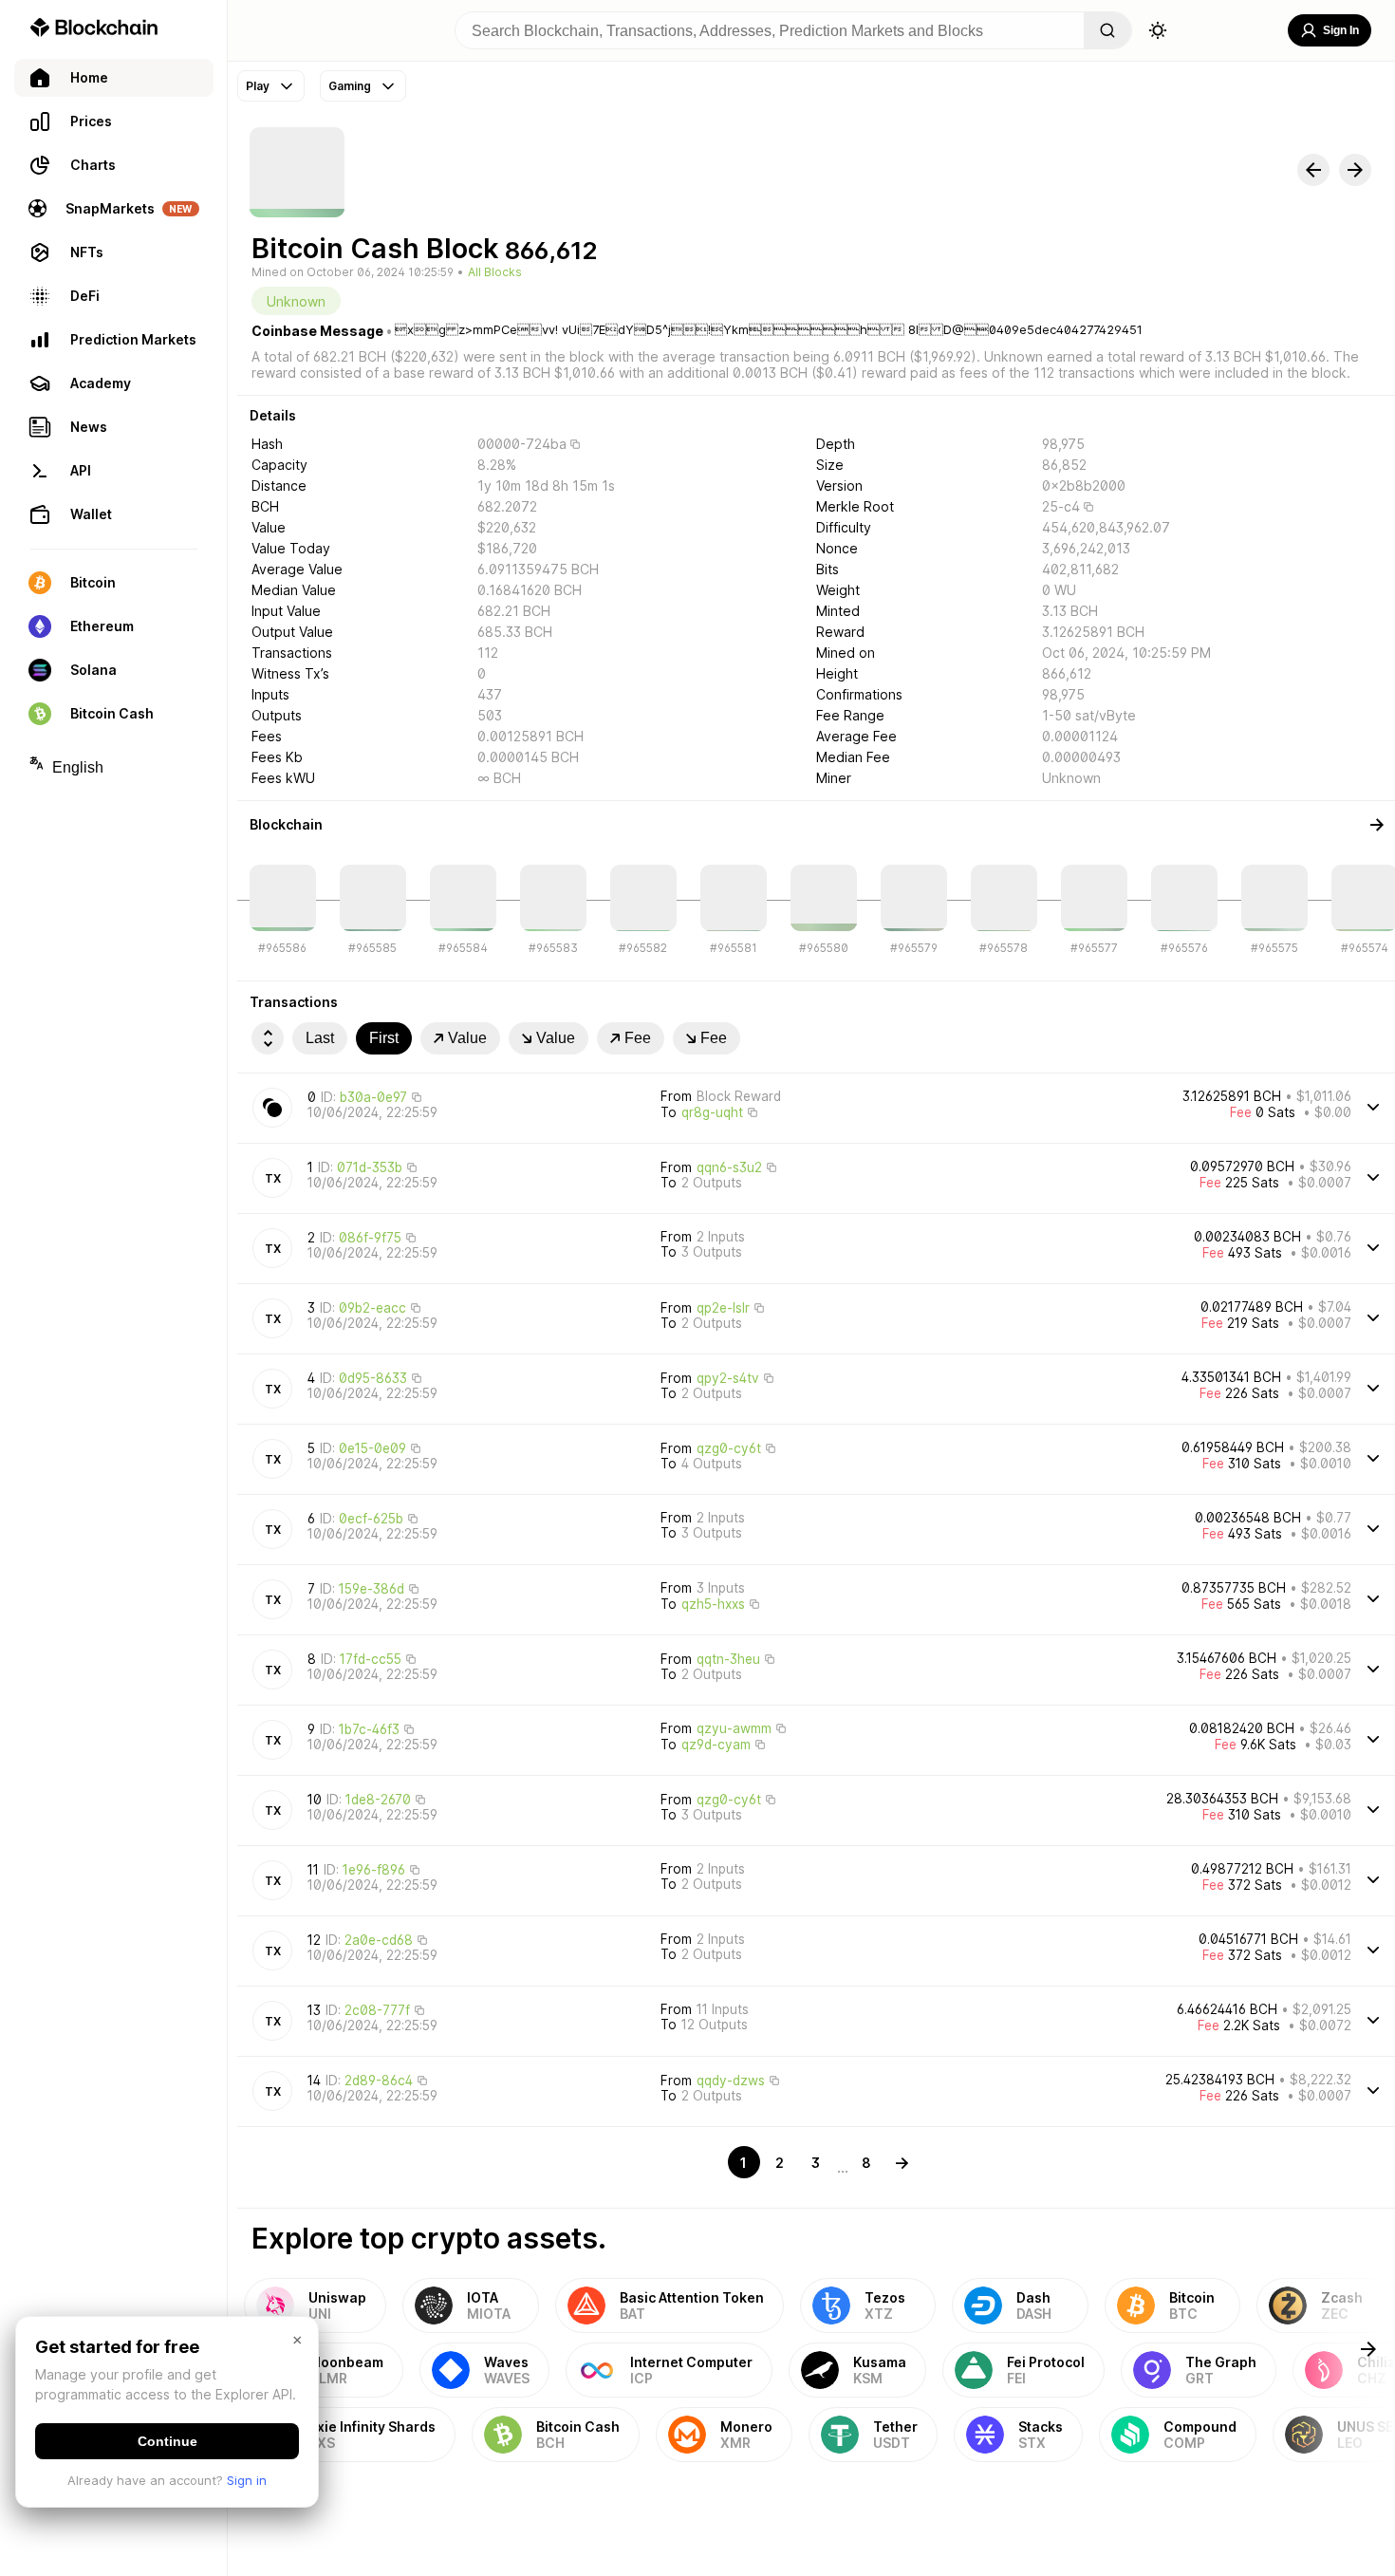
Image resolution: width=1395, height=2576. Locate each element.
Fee (638, 1038)
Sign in (247, 2480)
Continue (167, 2441)
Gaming (350, 86)
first (384, 1038)
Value (467, 1038)
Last (320, 1038)
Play (258, 86)
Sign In (1341, 30)
